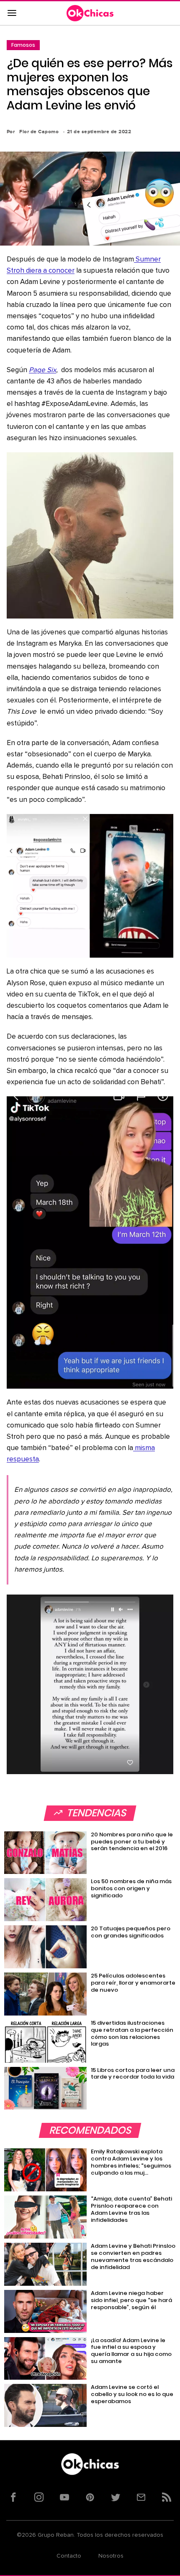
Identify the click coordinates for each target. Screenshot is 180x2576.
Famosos (23, 45)
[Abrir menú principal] (12, 13)
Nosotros (111, 2556)
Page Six (42, 370)
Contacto (69, 2556)
